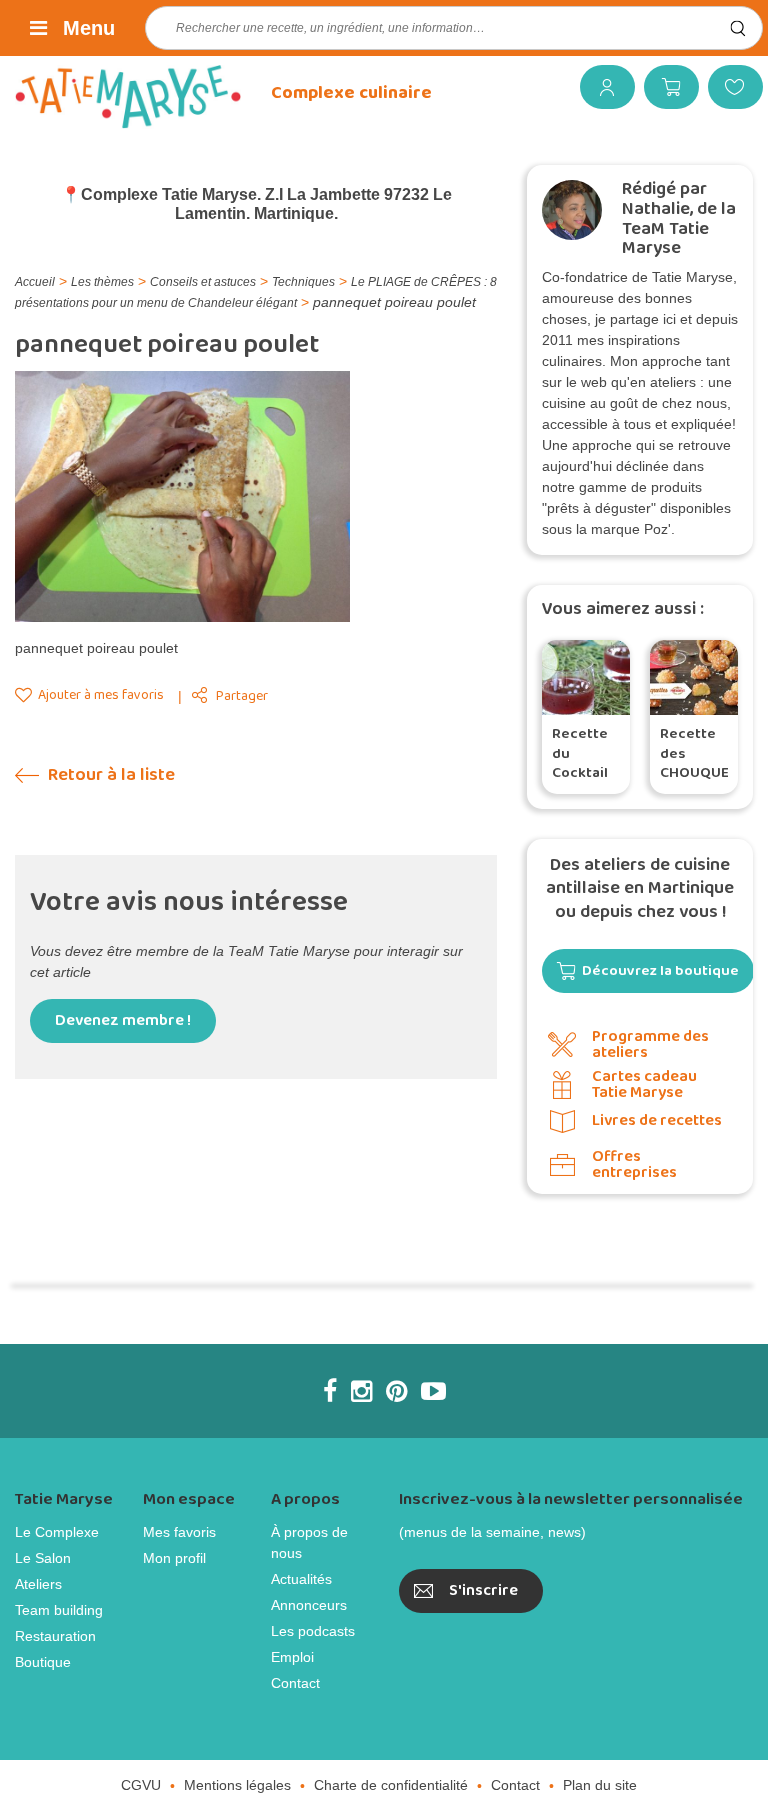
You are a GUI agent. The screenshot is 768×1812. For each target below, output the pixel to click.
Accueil (35, 282)
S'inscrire (483, 1590)
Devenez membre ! (123, 1020)
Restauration (55, 1636)
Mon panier (664, 86)
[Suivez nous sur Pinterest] (396, 1391)
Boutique (43, 1662)
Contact (295, 1683)
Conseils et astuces (203, 282)
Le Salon (43, 1558)
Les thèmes (102, 282)
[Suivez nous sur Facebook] (330, 1391)
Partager (242, 696)
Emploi (292, 1657)
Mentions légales (237, 1785)
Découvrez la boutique (660, 971)
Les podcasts (313, 1631)
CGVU (141, 1785)
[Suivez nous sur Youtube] (433, 1391)
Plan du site (600, 1785)
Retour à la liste (109, 775)
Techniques (303, 282)
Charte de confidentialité (391, 1785)
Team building (59, 1610)
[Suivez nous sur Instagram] (361, 1391)
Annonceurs (309, 1605)
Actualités (301, 1579)
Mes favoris (728, 86)
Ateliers (38, 1584)
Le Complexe (57, 1532)
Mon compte (600, 86)
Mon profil (174, 1558)
